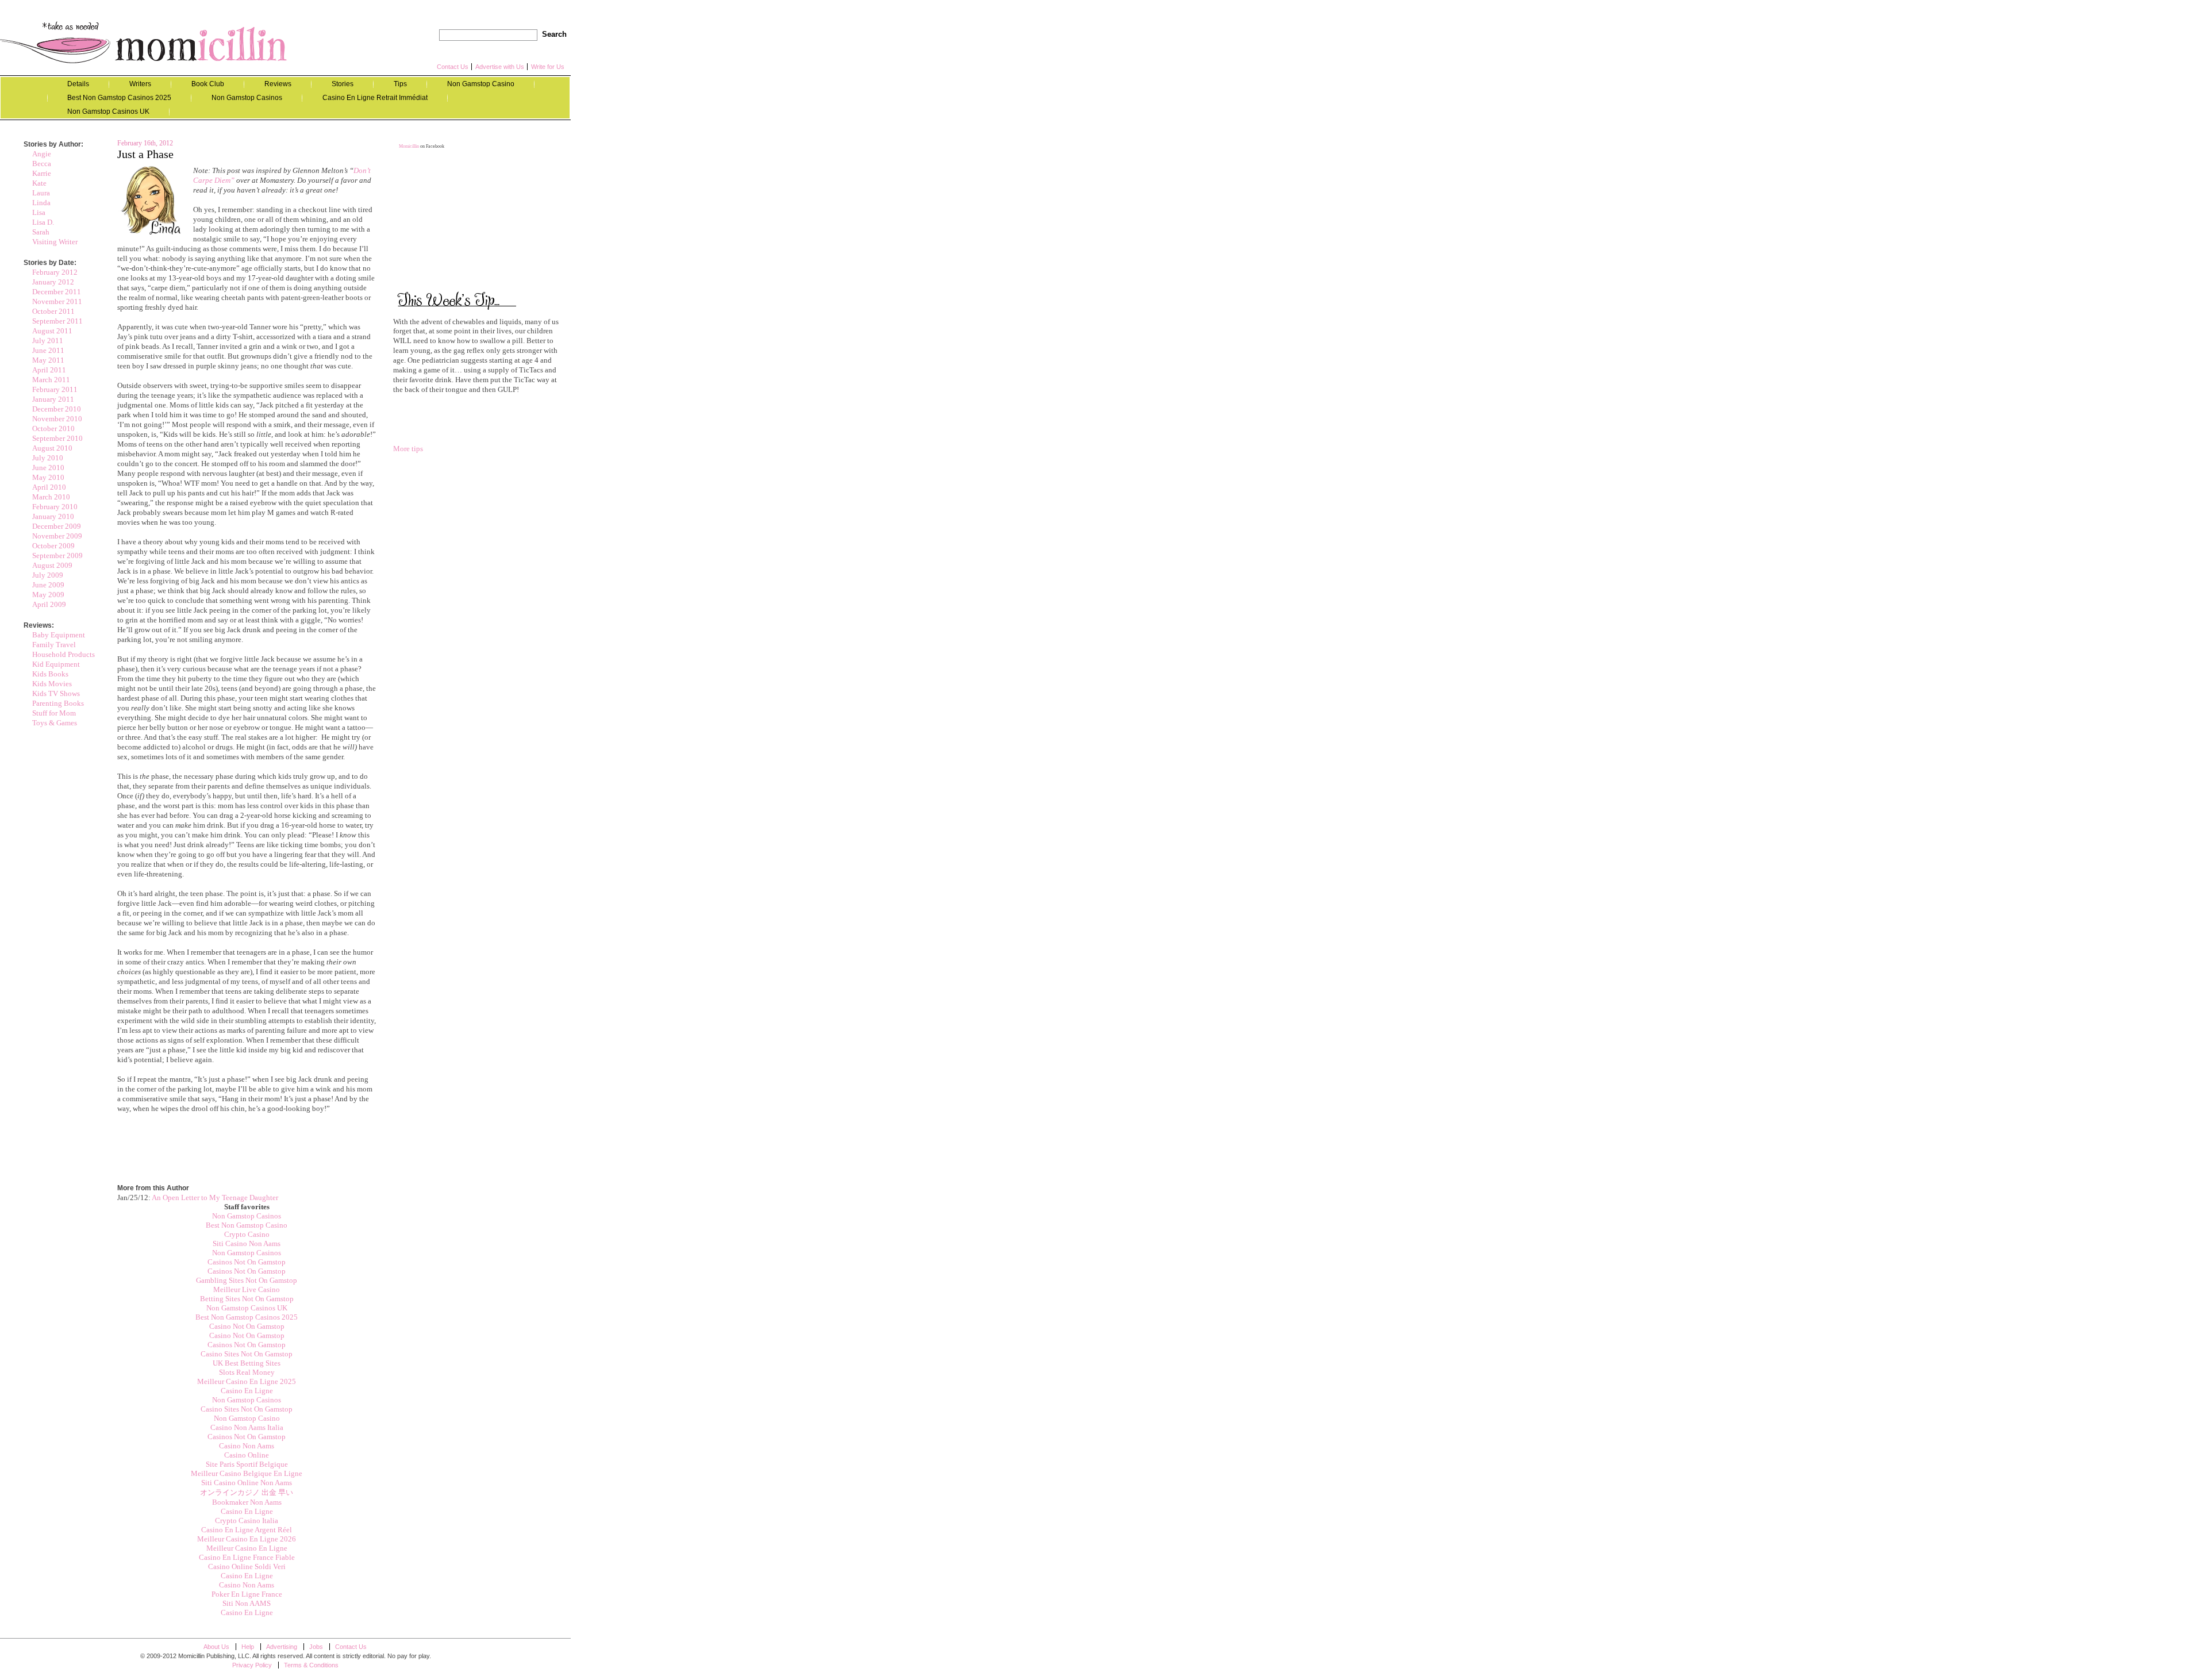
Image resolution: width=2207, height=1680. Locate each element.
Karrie (42, 173)
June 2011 (48, 350)
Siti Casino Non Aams (247, 1243)
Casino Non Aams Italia (247, 1427)
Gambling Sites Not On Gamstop (247, 1280)
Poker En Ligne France (247, 1594)
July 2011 (48, 341)
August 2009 (52, 565)
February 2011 (55, 389)
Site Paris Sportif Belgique (247, 1464)
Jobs (316, 1647)
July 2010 (48, 458)
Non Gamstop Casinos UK (108, 112)
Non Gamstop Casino (481, 84)
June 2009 (48, 585)
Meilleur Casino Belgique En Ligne (247, 1473)
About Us (216, 1647)
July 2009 (48, 575)
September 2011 (57, 321)
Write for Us (548, 67)
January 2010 (53, 516)
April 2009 (49, 604)
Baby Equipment (59, 635)
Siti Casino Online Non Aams (247, 1483)
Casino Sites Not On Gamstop (247, 1354)
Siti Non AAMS (247, 1603)
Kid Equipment (56, 664)
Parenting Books (58, 703)
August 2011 (52, 331)
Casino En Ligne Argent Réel (247, 1530)
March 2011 (51, 380)
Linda (41, 203)
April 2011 (49, 370)
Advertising (282, 1647)
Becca (42, 164)
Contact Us (453, 67)
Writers (140, 84)
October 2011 (53, 311)
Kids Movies (52, 684)
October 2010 (53, 428)
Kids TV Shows (56, 693)
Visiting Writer (55, 242)
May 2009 (48, 595)
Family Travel (54, 645)
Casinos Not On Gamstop (247, 1262)
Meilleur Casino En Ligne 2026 (247, 1539)
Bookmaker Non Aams (247, 1502)
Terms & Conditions (311, 1665)
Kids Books (50, 674)
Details (78, 84)
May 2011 (48, 360)
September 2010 (57, 438)
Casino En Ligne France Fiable (247, 1557)
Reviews (278, 84)
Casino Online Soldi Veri (247, 1566)
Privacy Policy (252, 1665)
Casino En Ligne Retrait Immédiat (375, 98)
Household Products (64, 654)
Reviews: (39, 625)
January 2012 (53, 282)
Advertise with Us (500, 67)
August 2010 (52, 448)
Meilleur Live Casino (247, 1289)
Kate (39, 183)
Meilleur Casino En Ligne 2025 (247, 1381)
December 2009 (57, 526)
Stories (343, 84)
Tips (400, 84)
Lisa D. (43, 222)
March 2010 (51, 497)
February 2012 (55, 272)
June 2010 (48, 468)
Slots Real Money (247, 1372)
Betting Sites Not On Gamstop (247, 1299)
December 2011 (57, 292)
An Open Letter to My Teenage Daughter (215, 1197)
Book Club (208, 84)
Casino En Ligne (247, 1391)
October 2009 (53, 546)
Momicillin (144, 42)
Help (248, 1647)
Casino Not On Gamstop (247, 1326)
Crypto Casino (247, 1234)
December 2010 (57, 409)
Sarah (41, 232)
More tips (408, 449)
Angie (42, 154)
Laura (41, 193)
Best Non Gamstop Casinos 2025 (119, 98)
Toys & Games (55, 723)
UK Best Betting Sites (247, 1363)
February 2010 (55, 507)
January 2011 (53, 399)
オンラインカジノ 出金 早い (247, 1492)
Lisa (39, 212)
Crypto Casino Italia (247, 1521)
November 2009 (57, 536)
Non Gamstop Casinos (247, 98)
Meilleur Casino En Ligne (247, 1548)
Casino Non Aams (247, 1446)
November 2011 (57, 301)
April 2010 (49, 487)
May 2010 (48, 477)
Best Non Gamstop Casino (247, 1225)
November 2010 (57, 419)
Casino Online (247, 1455)
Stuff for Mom (54, 713)
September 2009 (57, 555)
